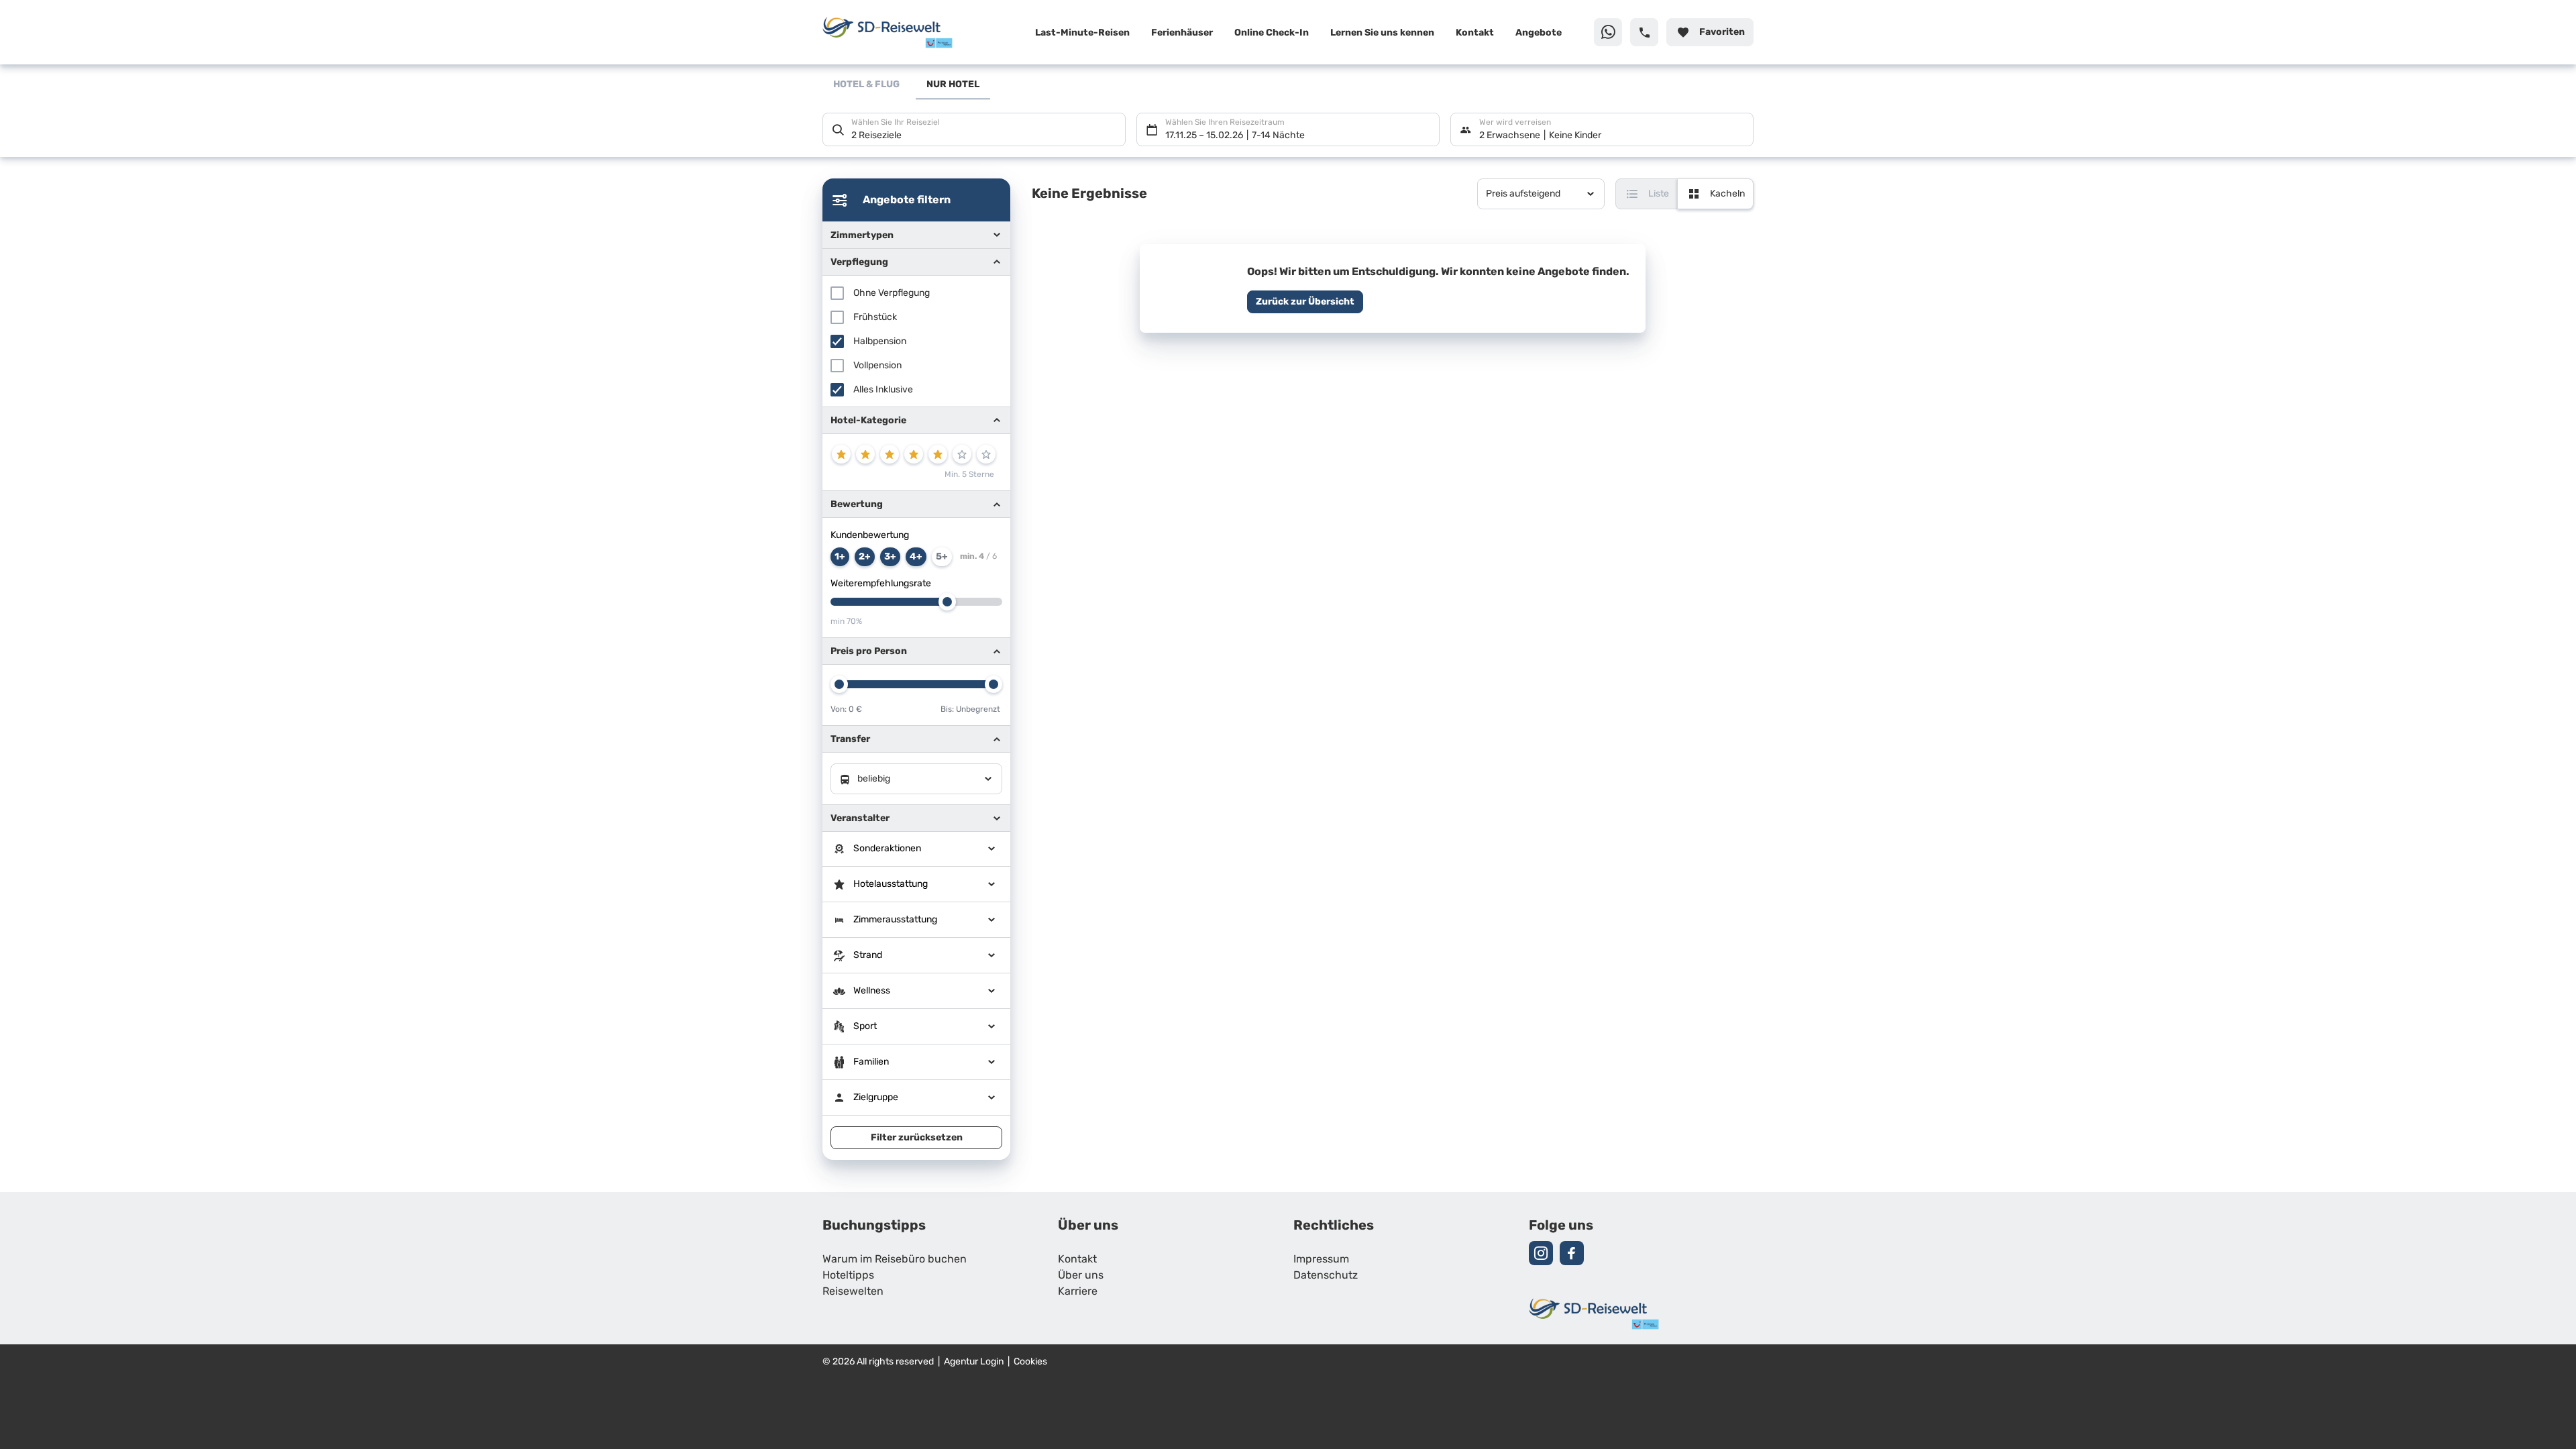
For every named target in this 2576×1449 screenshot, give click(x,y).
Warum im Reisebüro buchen (895, 1260)
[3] (890, 454)
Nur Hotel (953, 85)
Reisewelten (853, 1292)
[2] (865, 454)
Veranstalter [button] (860, 818)
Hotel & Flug (866, 85)
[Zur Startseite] (910, 32)
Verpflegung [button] (859, 262)
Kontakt (1475, 33)
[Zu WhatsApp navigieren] (1608, 32)
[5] (938, 454)
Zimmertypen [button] (862, 235)
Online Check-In (1272, 33)
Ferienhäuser (1182, 33)
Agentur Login (974, 1362)
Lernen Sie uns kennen (1382, 33)
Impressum (1321, 1260)
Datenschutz (1326, 1276)
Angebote (1539, 33)
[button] (916, 420)
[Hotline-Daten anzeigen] (1644, 32)
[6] (962, 454)
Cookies (1030, 1362)
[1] (841, 454)
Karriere (1078, 1292)
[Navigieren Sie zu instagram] (1541, 1253)
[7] (986, 454)
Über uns (1081, 1276)
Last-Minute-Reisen (1082, 33)
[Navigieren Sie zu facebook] (1572, 1253)
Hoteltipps (848, 1276)
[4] (914, 454)
